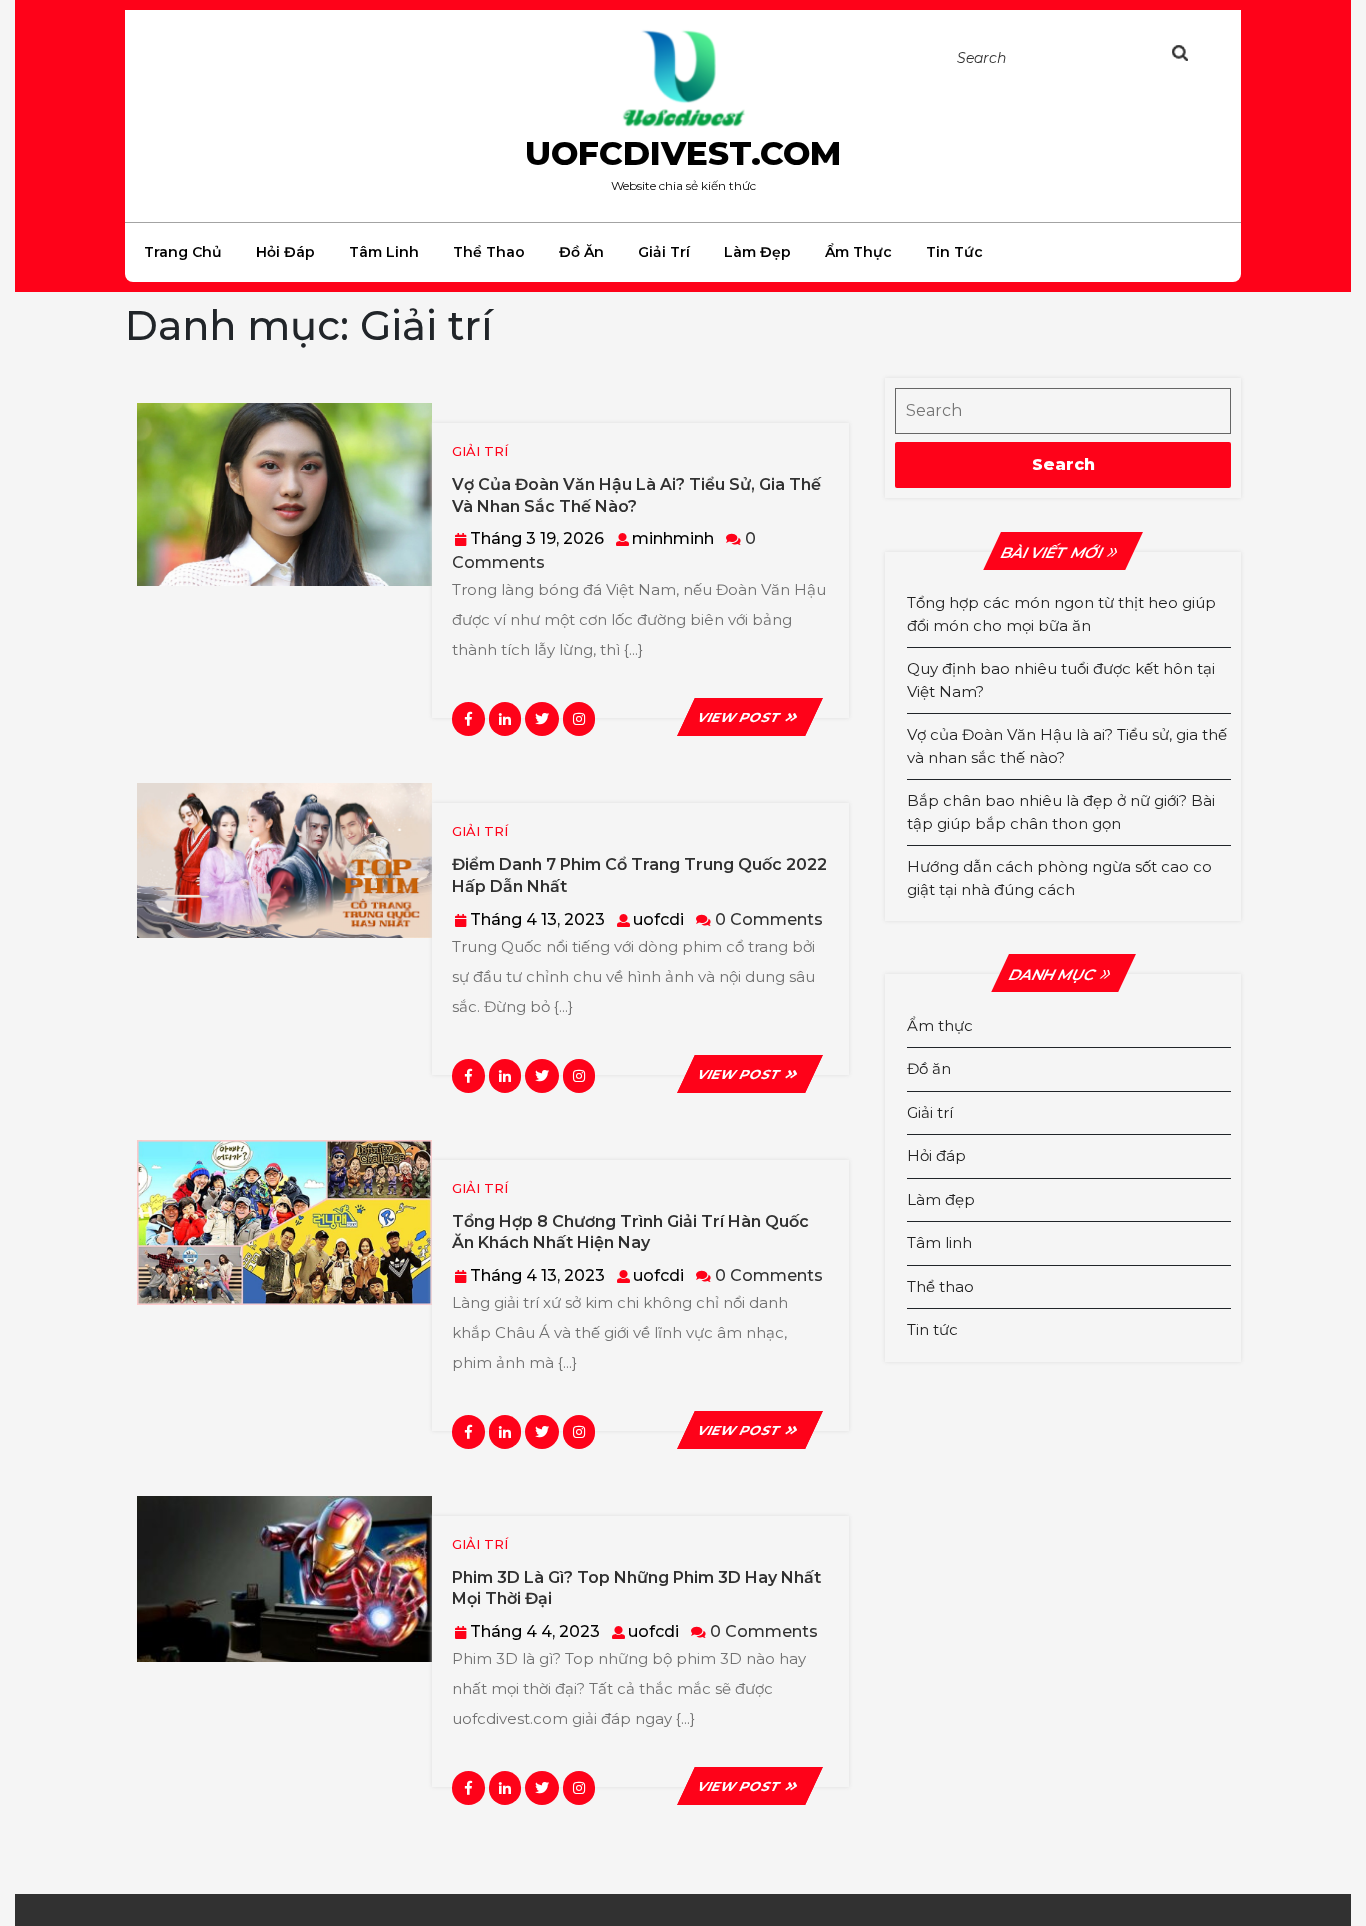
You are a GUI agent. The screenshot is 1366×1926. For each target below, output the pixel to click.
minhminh (673, 538)
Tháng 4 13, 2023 (537, 919)
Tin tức (954, 252)
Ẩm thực (858, 252)
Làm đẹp (757, 252)
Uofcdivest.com (683, 153)
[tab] (1200, 57)
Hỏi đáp (285, 252)
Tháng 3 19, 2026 (537, 538)
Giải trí (664, 252)
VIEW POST (749, 717)
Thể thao (489, 252)
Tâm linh (384, 252)
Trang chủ (183, 252)
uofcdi (658, 919)
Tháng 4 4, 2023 (535, 1631)
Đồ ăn (581, 252)
